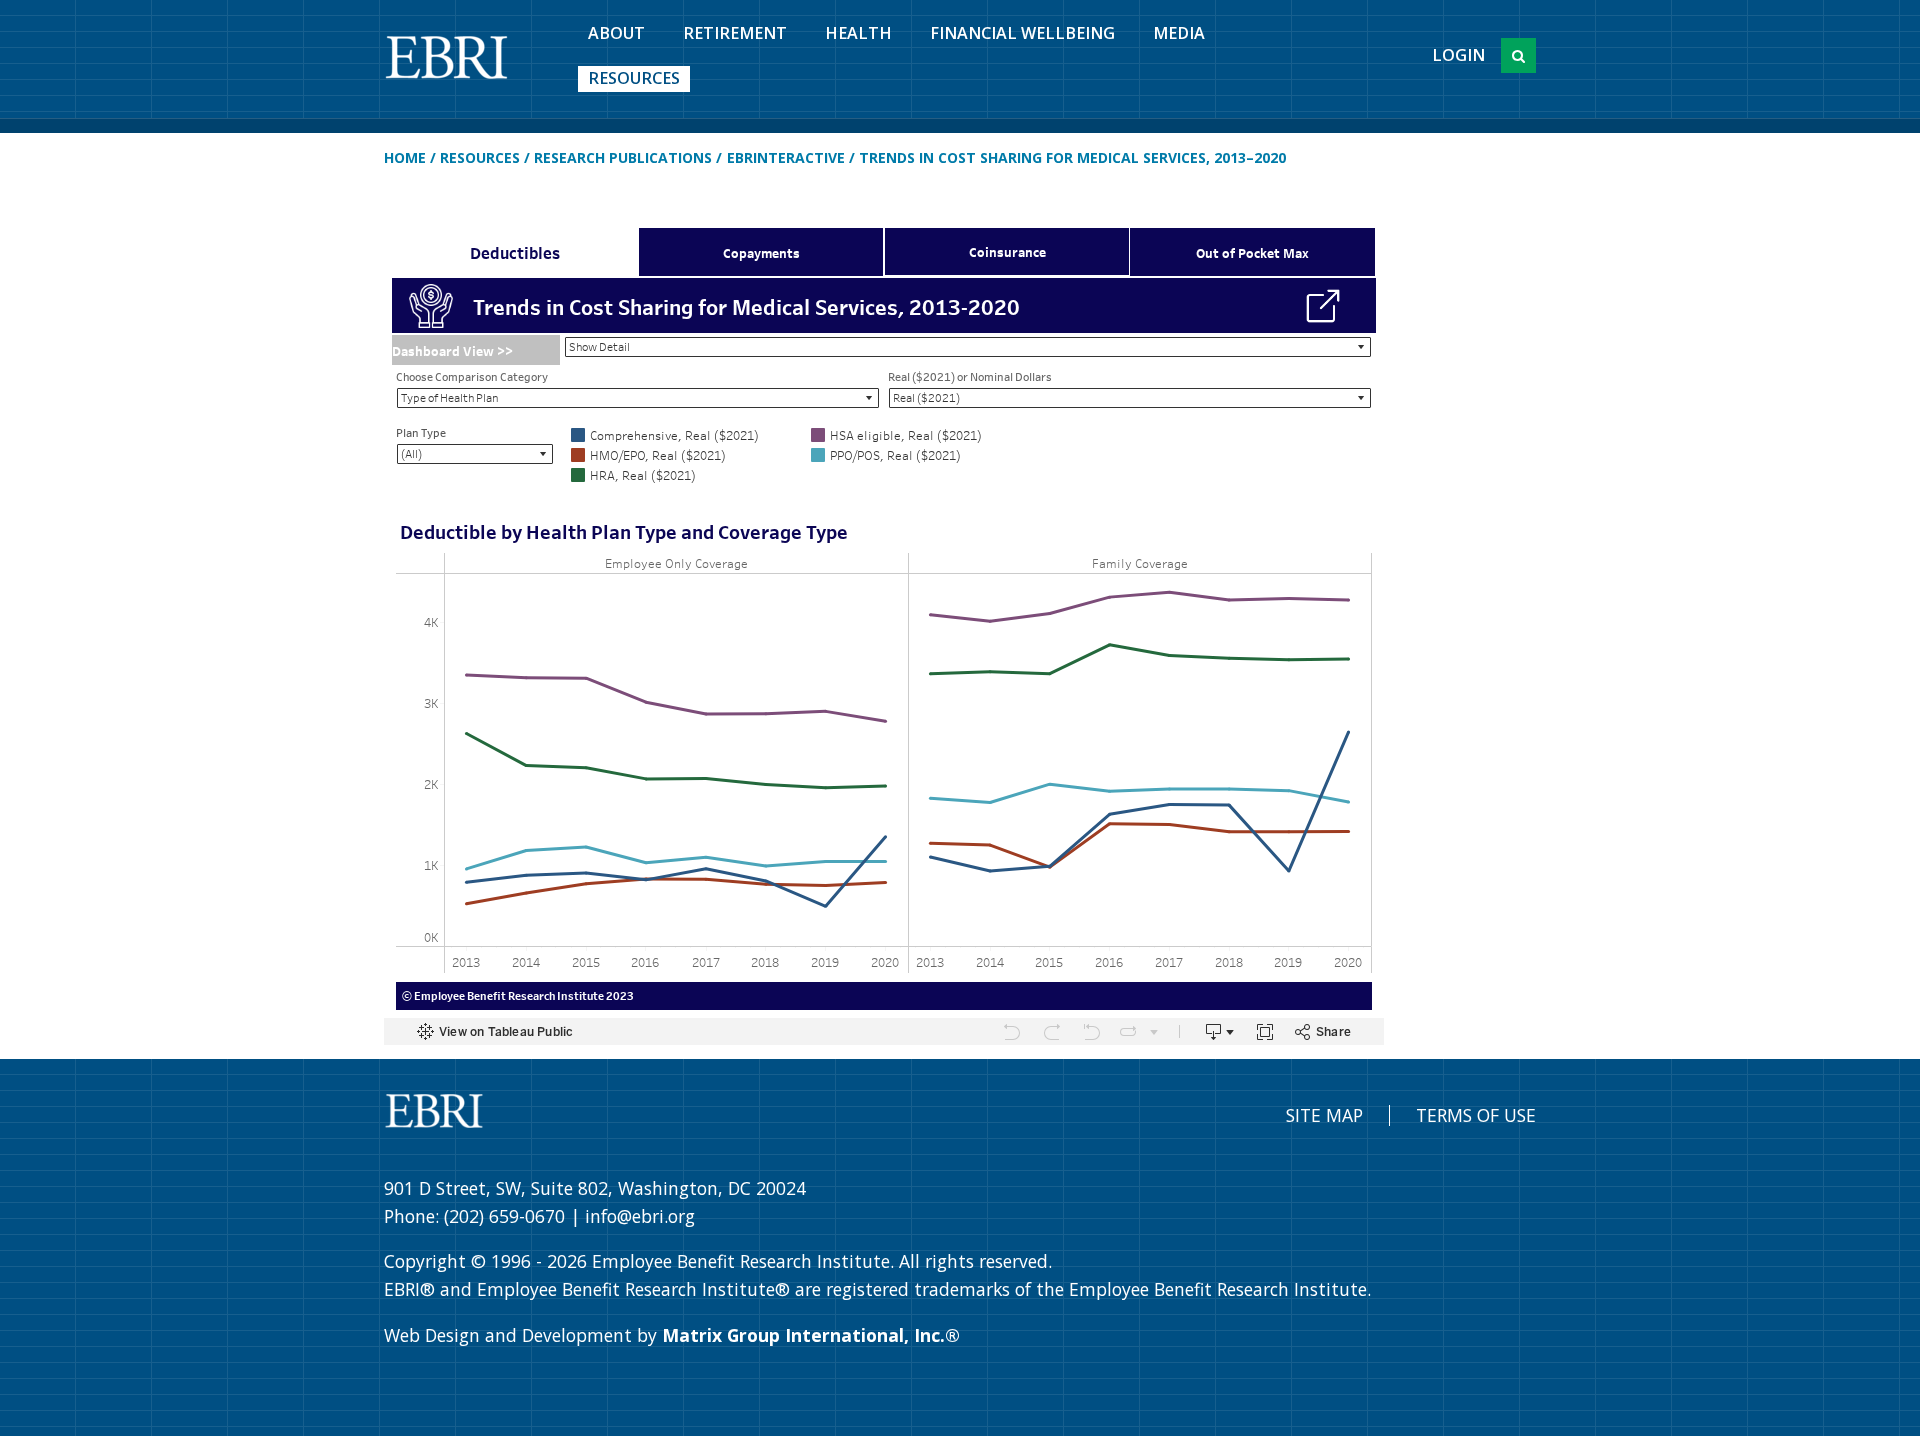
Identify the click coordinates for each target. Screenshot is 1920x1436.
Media (1179, 33)
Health (858, 33)
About (616, 33)
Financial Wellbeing (1022, 33)
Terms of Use (1476, 1115)
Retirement (735, 33)
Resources (634, 78)
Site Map (1324, 1115)
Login (1458, 55)
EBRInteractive (786, 157)
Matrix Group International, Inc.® (811, 1335)
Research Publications (623, 157)
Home (405, 157)
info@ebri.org (640, 1216)
